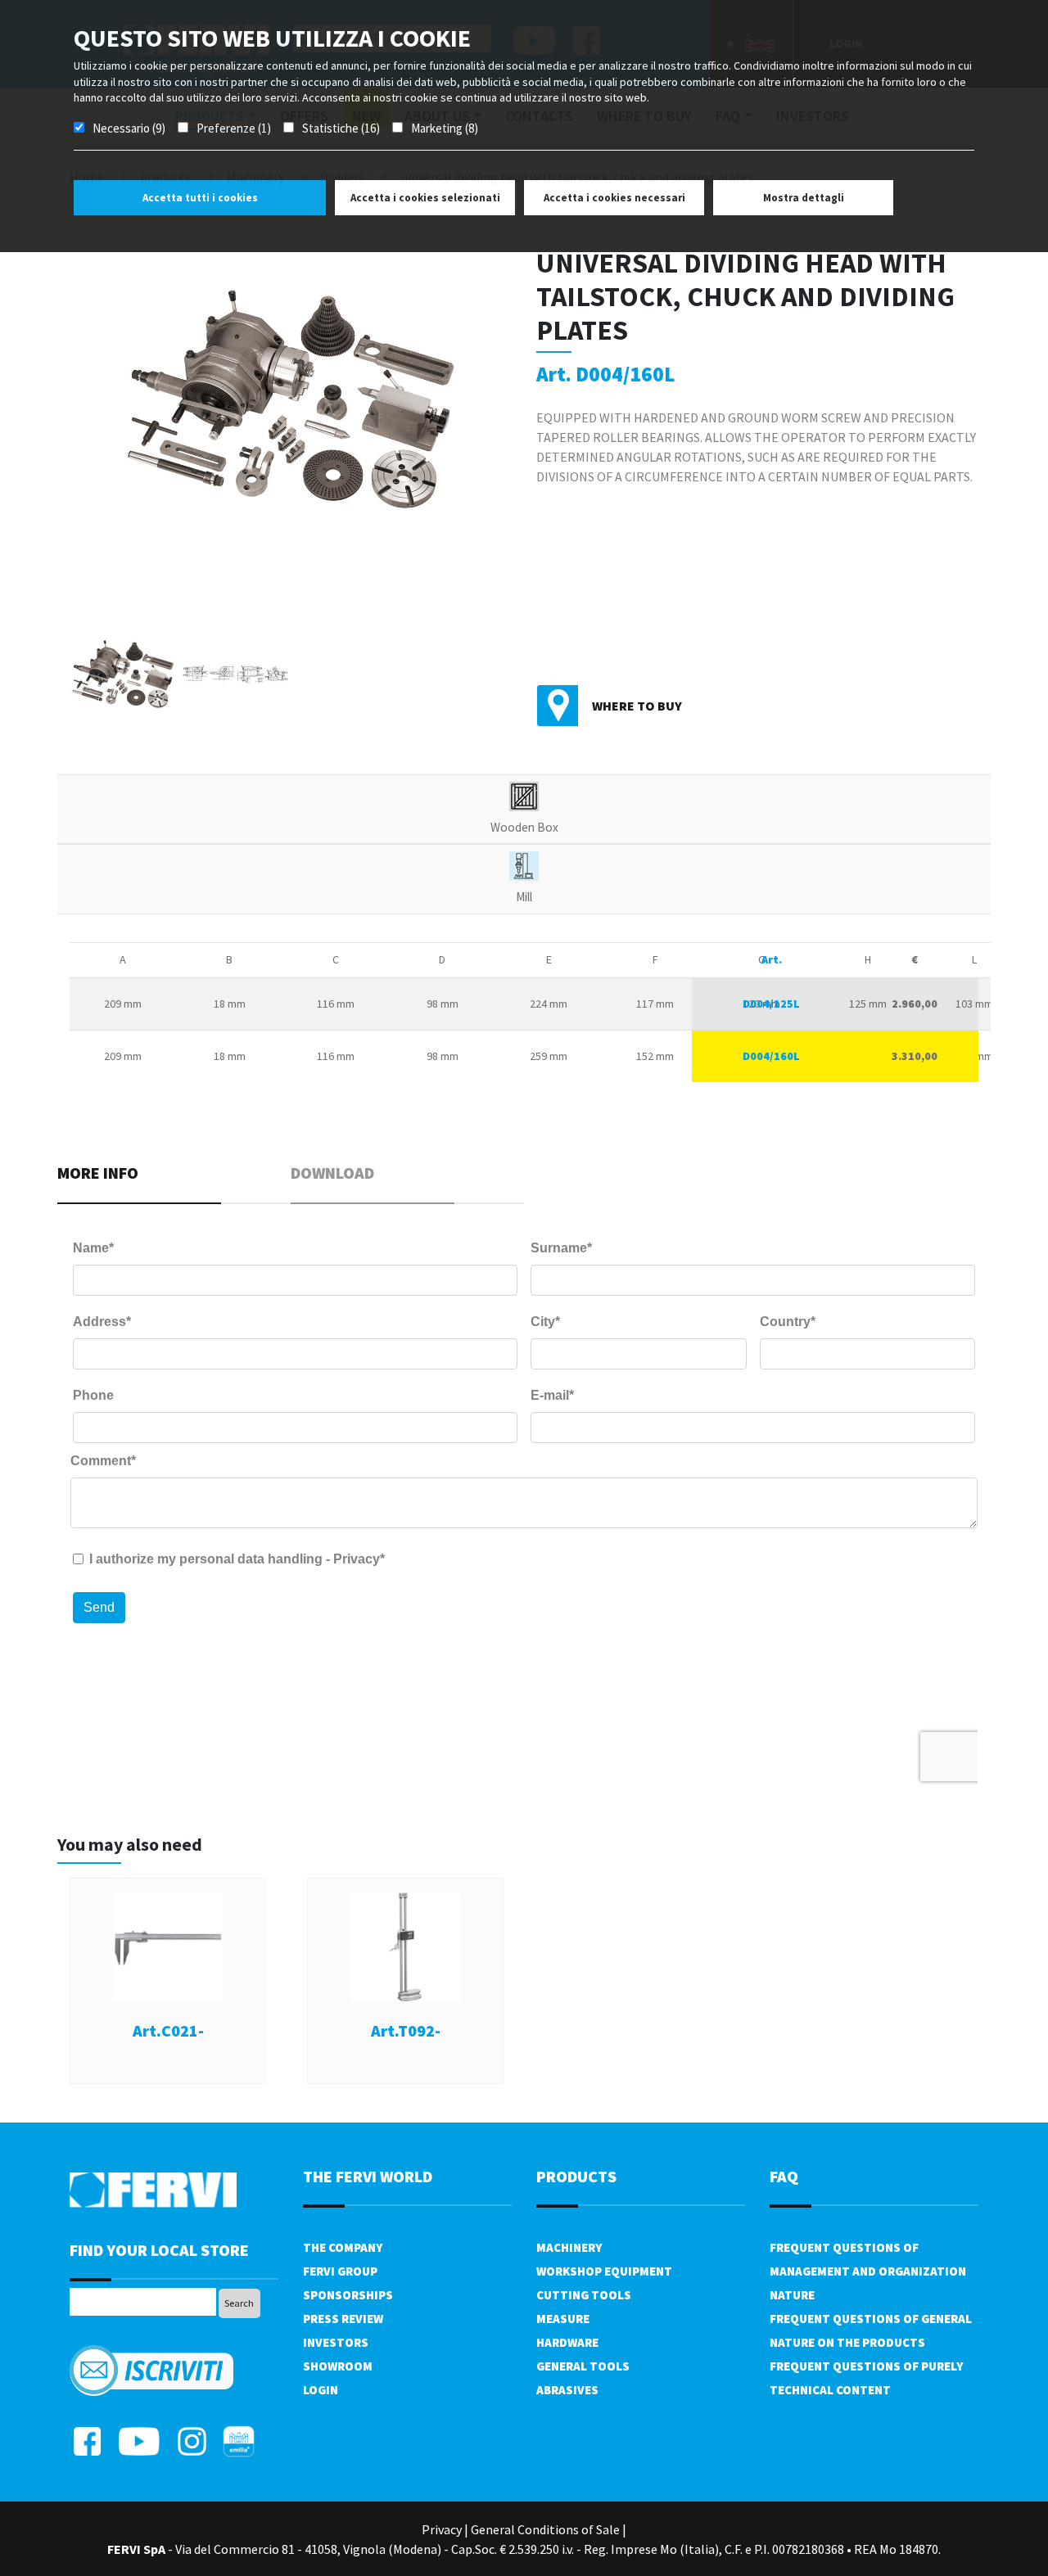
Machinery (569, 2247)
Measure (563, 2319)
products (576, 2176)
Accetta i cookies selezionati (425, 198)
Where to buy (637, 706)
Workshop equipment (604, 2271)
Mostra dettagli (804, 198)
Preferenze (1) (234, 128)
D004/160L (771, 1056)
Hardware (567, 2342)
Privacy (442, 2529)
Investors (336, 2342)
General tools (583, 2366)
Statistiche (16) (341, 128)
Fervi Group (340, 2271)
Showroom (338, 2366)
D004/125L (771, 1004)
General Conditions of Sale (545, 2529)
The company (343, 2247)
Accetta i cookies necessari (614, 198)
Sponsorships (348, 2295)
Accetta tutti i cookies (200, 198)
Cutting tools (584, 2295)
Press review (343, 2319)
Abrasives (567, 2390)
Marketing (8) (445, 128)
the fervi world (368, 2176)
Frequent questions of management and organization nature (868, 2271)
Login (321, 2390)
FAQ (784, 2176)
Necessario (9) (129, 128)
